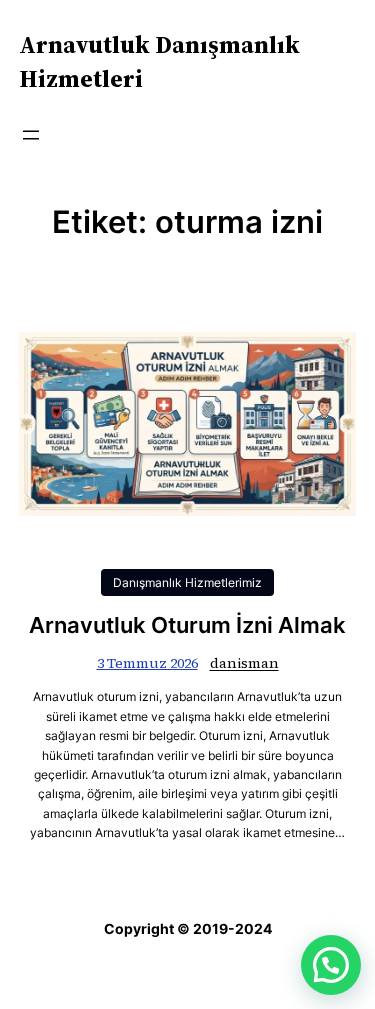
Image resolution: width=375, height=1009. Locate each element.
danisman (244, 663)
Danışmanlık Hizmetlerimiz (187, 582)
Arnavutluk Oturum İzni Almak (187, 625)
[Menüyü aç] (31, 135)
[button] (331, 965)
